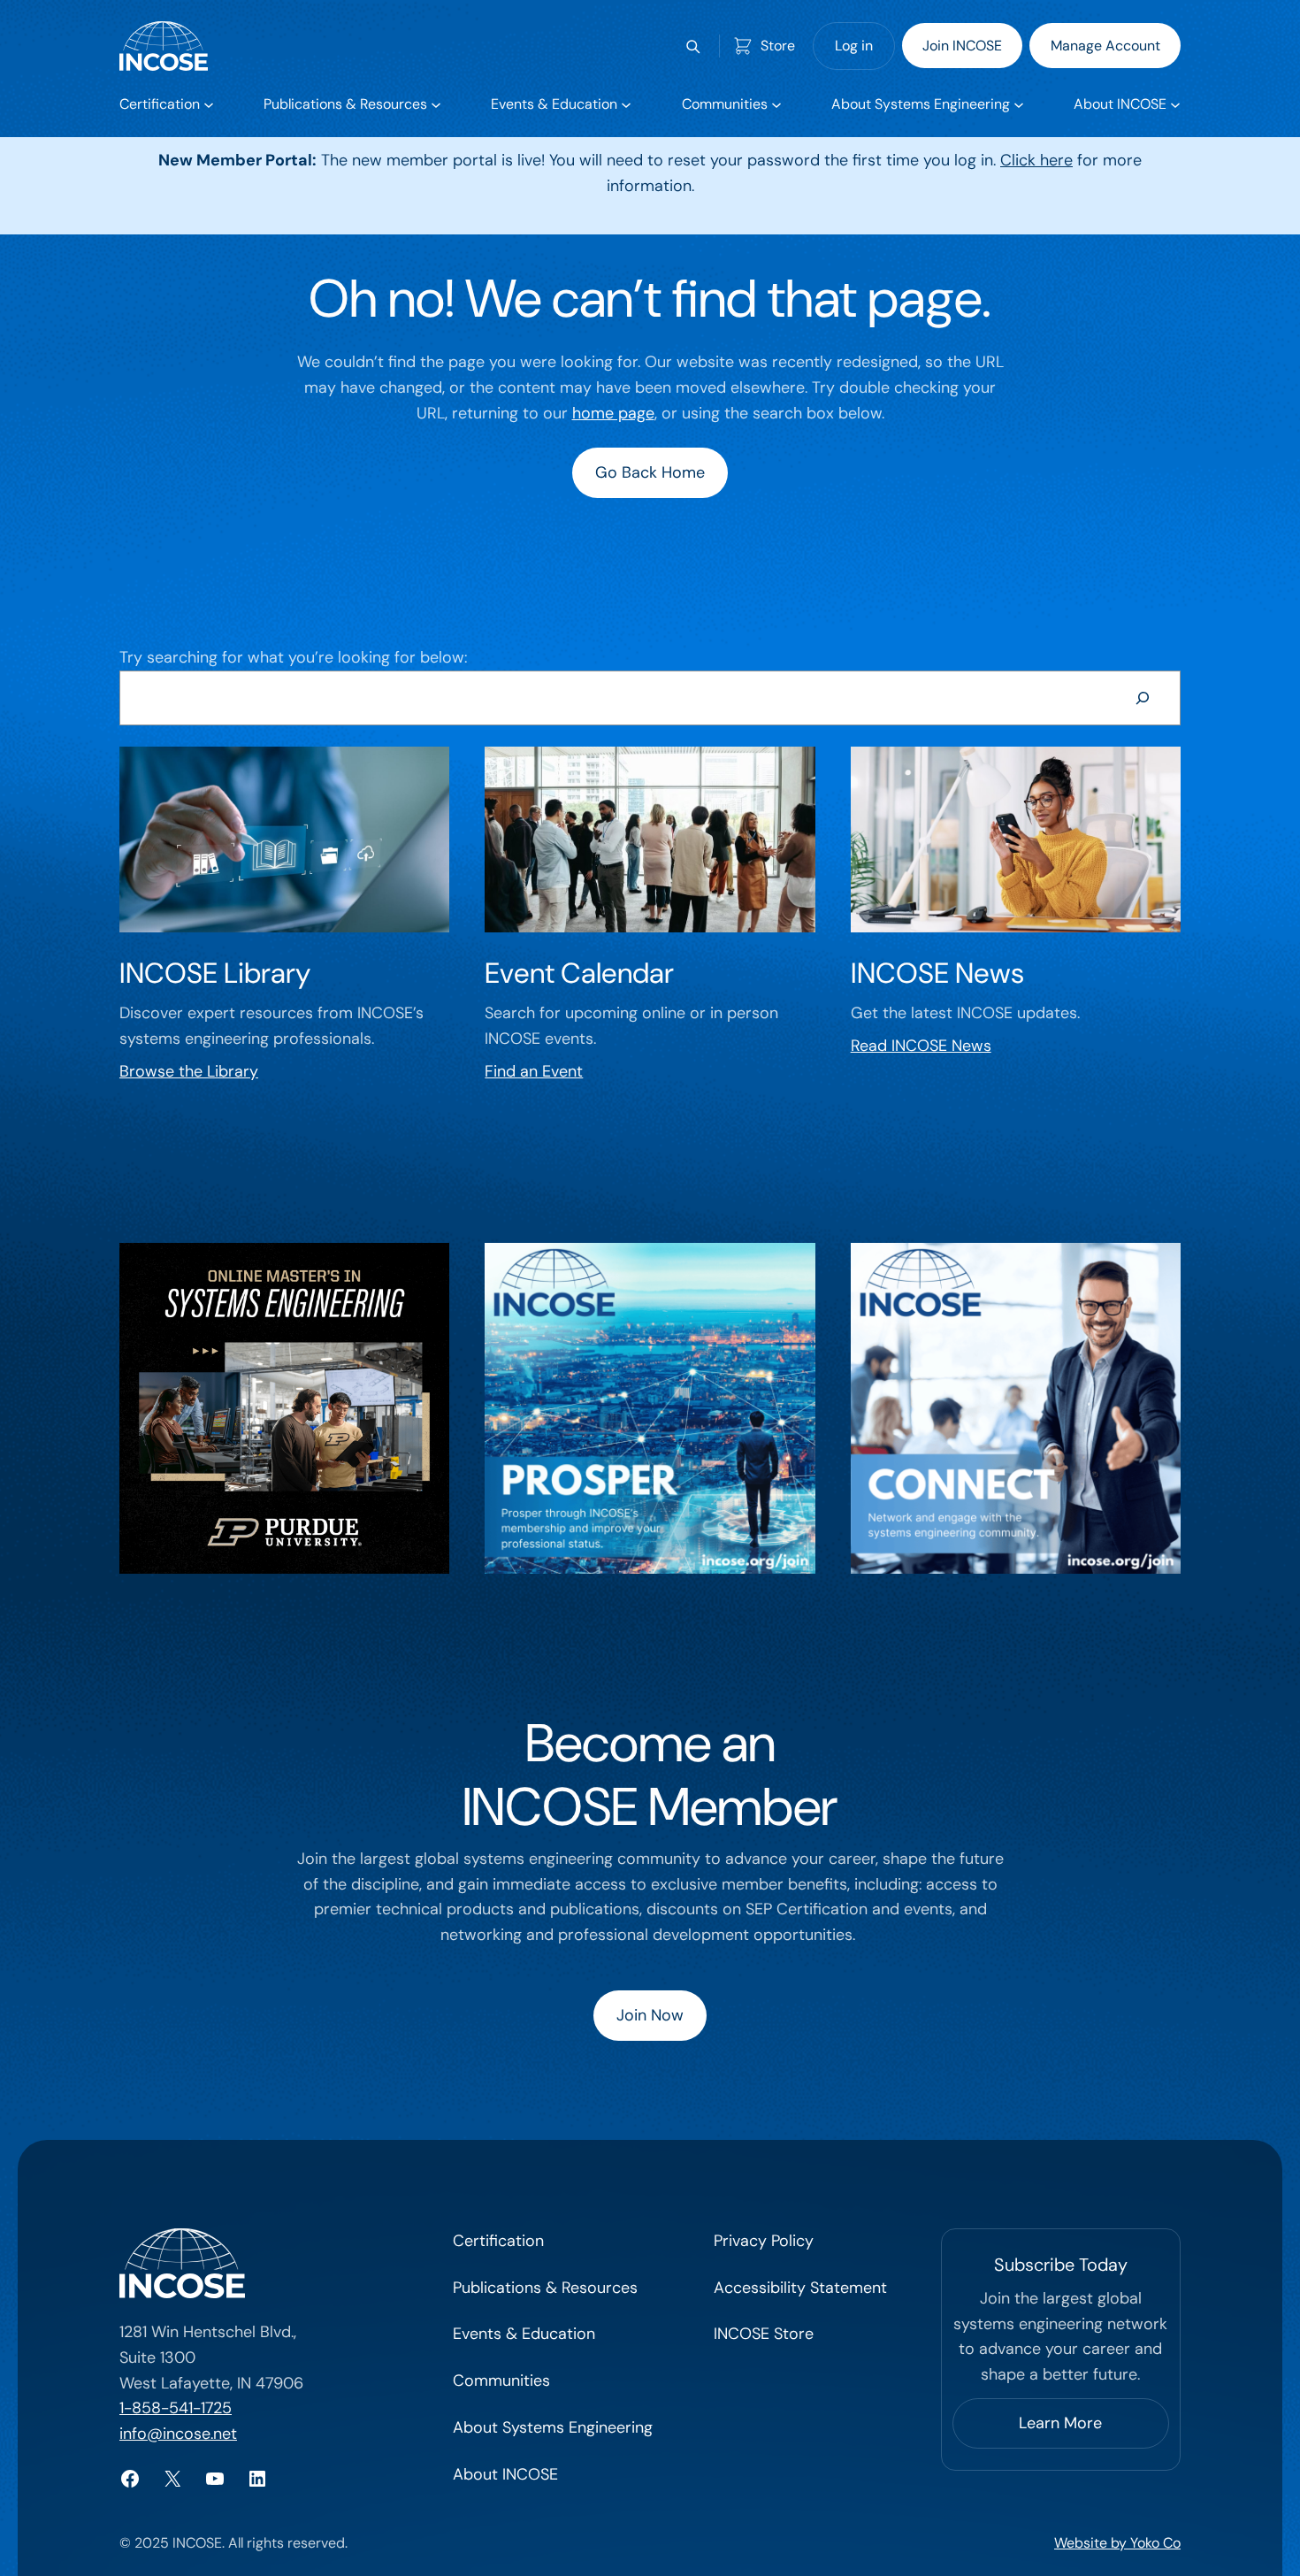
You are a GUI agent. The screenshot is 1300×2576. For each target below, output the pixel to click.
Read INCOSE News (921, 1046)
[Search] (1143, 698)
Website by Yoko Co (1117, 2543)
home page (613, 413)
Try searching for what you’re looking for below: (293, 657)
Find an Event (534, 1071)
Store (778, 46)
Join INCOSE (962, 46)
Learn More (1060, 2423)
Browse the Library (189, 1071)
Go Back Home (650, 472)
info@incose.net (178, 2434)
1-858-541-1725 (176, 2408)
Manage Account (1105, 46)
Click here (1036, 160)
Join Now (650, 2015)
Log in (854, 46)
